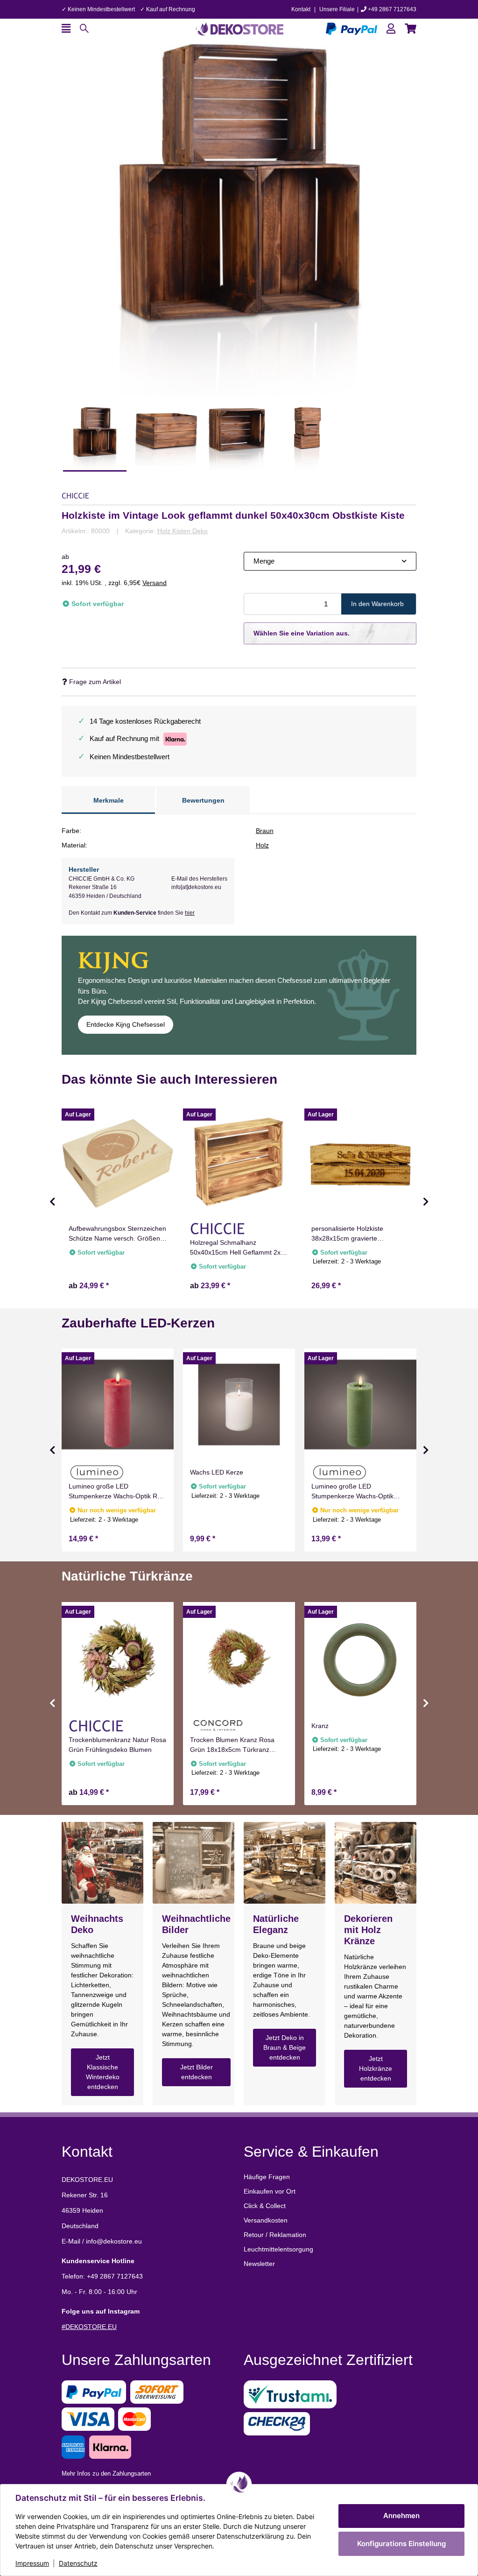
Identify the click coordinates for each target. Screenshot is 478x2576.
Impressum (32, 2563)
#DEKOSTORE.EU (89, 2327)
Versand (155, 583)
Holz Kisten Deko (183, 531)
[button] (391, 29)
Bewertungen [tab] (203, 800)
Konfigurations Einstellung (401, 2544)
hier (190, 913)
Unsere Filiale (337, 9)
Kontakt (301, 9)
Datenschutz (78, 2563)
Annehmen (401, 2516)
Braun (265, 831)
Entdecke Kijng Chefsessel (126, 1024)
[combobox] (330, 561)
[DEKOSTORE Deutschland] (239, 28)
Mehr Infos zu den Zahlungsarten (106, 2474)
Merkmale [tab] (109, 800)
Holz (262, 845)
